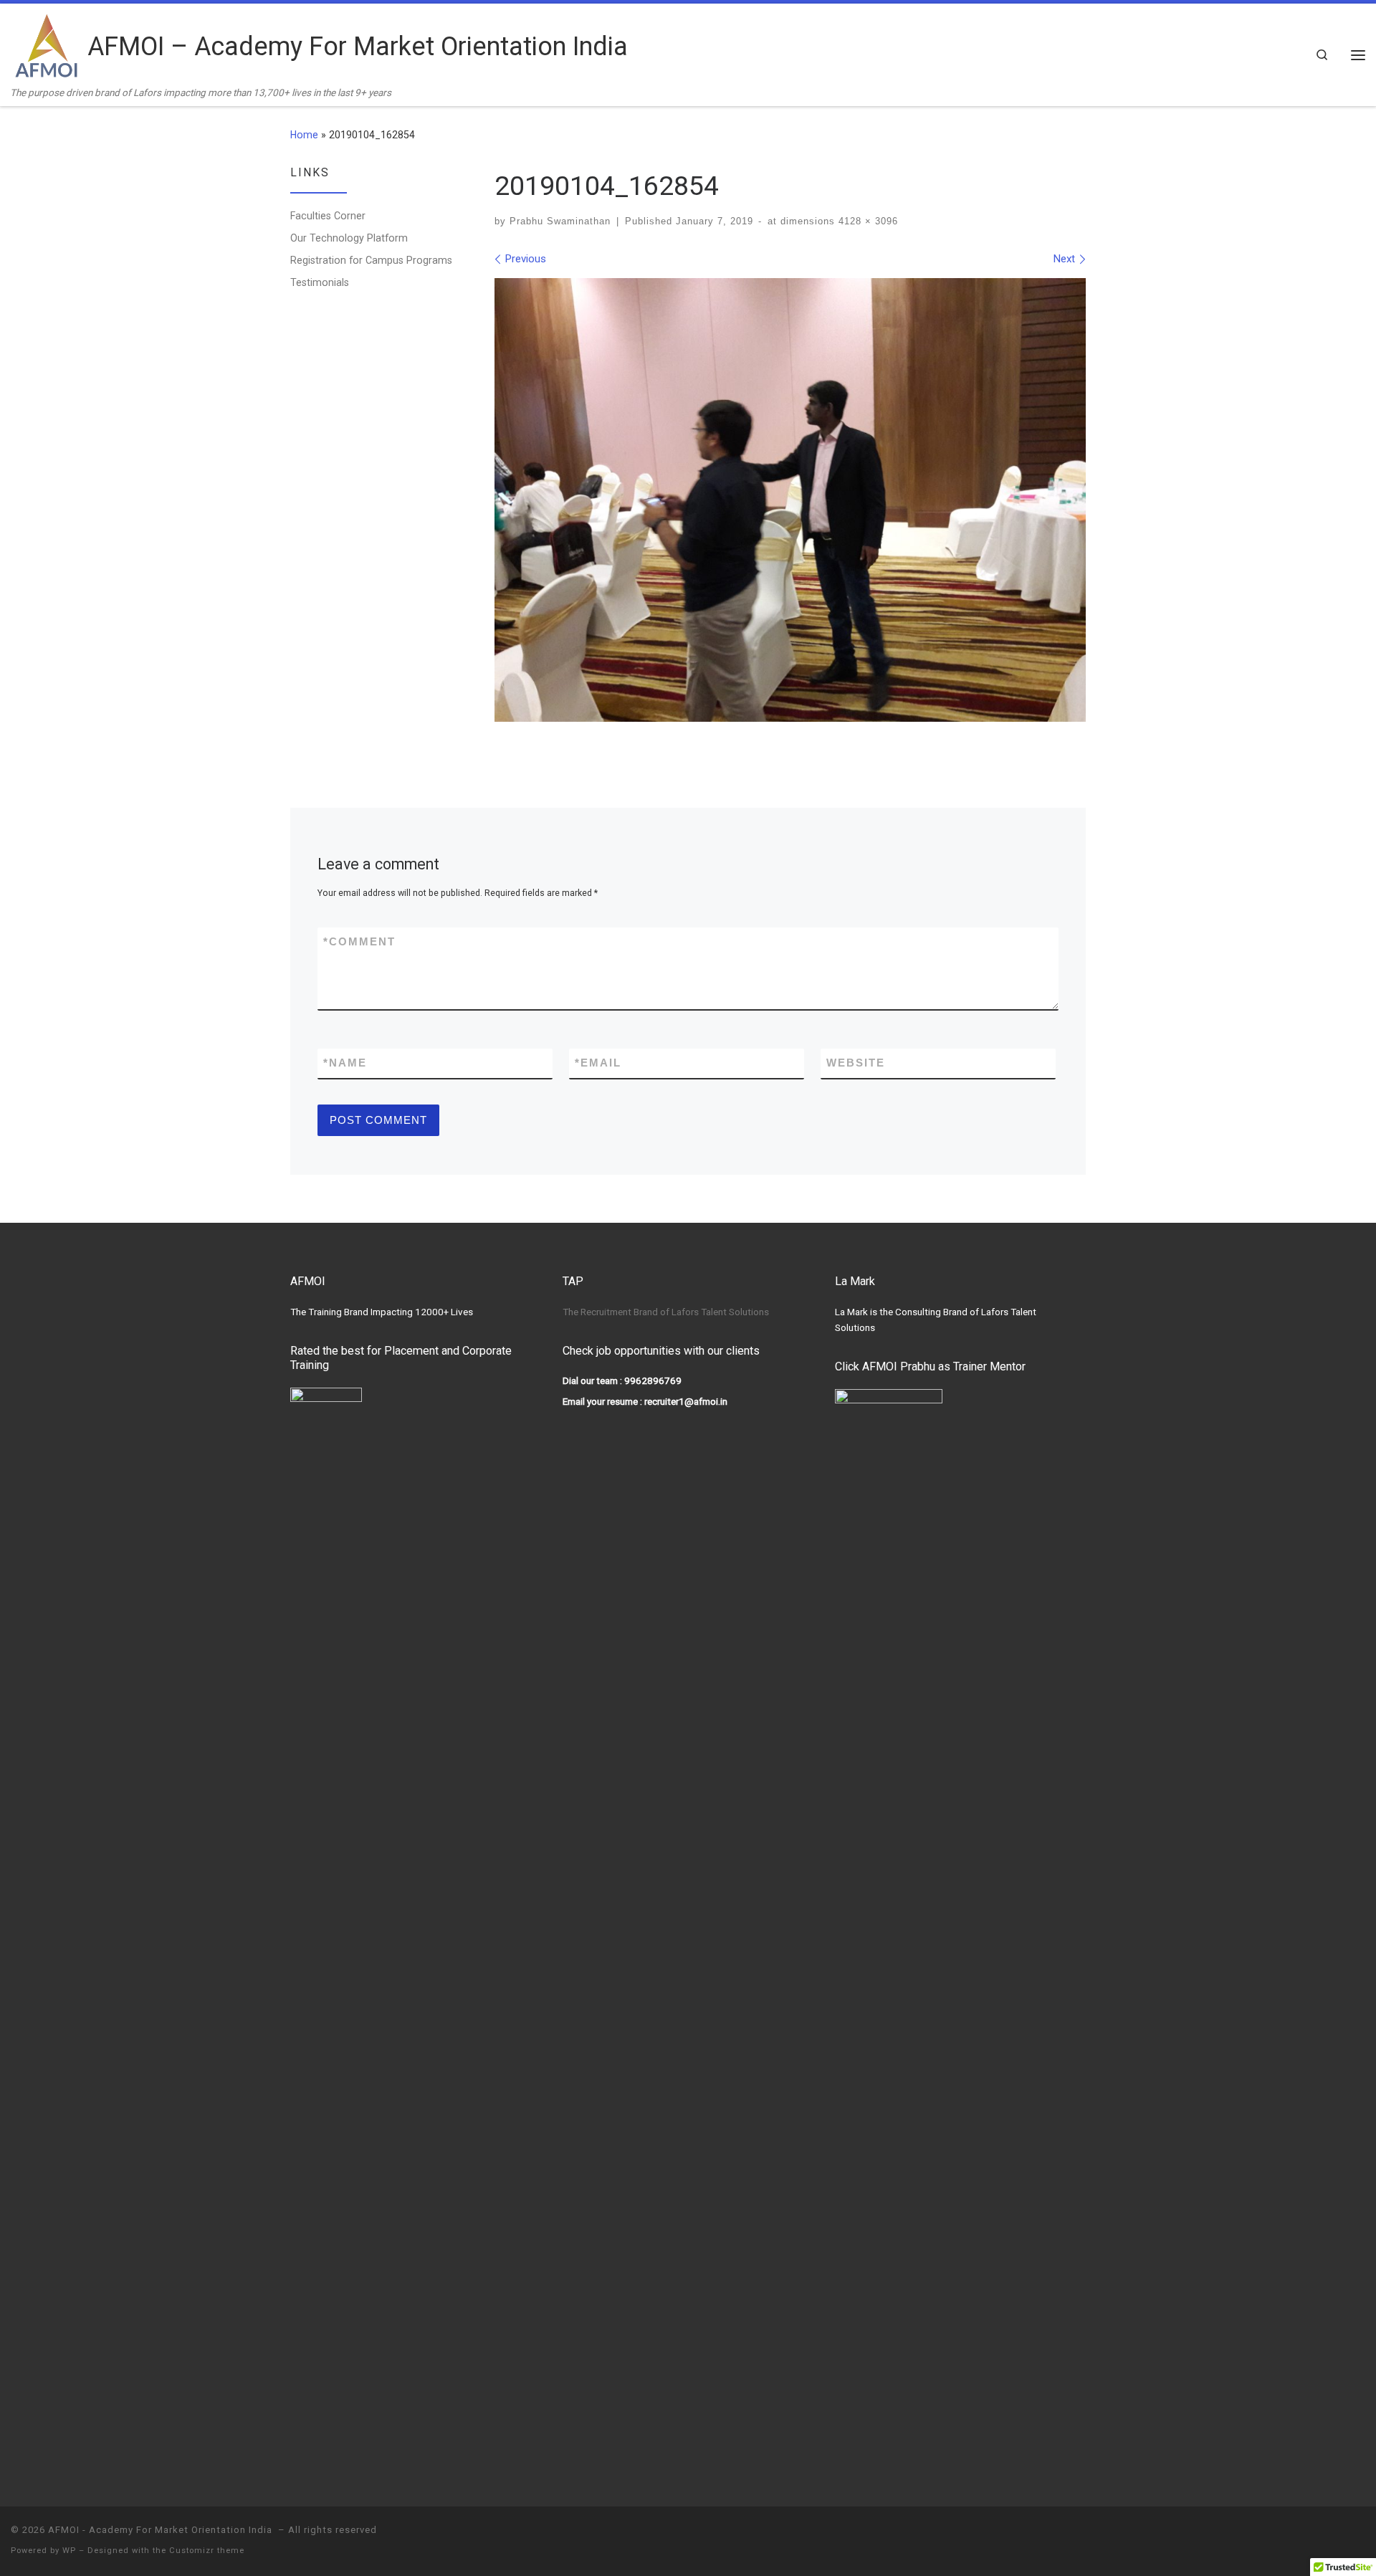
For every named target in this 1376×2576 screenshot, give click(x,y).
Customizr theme (207, 2551)
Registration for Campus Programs (371, 260)
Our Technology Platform (349, 238)
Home (304, 135)
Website (856, 1063)
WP (69, 2551)
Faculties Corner (328, 216)
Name (345, 1063)
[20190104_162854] (790, 500)
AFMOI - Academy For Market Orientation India (162, 2530)
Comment (359, 941)
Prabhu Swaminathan (560, 221)
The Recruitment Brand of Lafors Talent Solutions (666, 1312)
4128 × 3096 (866, 221)
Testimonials (320, 282)
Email (598, 1063)
